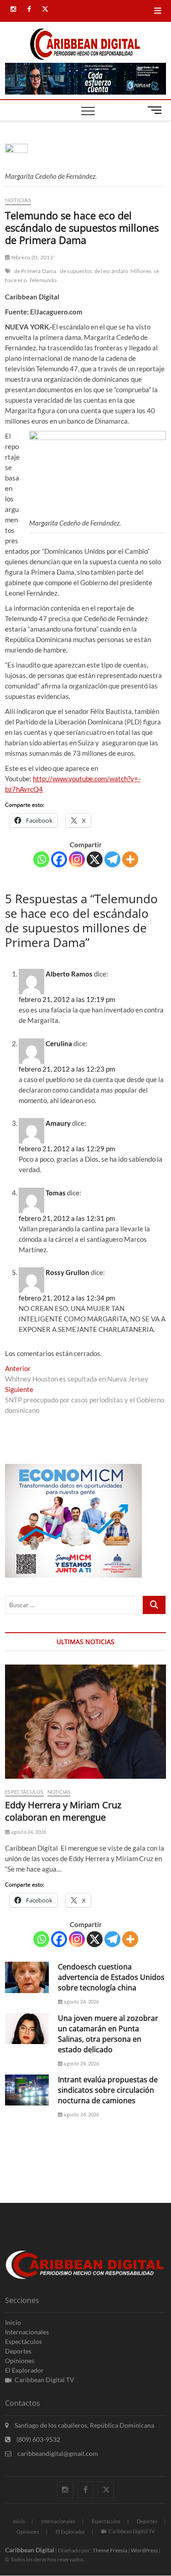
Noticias (18, 200)
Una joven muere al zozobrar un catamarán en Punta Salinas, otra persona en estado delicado (108, 2034)
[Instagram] (77, 859)
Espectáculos (24, 1792)
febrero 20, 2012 (31, 257)
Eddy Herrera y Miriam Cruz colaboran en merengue (63, 1811)
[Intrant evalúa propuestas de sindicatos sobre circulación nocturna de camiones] (27, 2090)
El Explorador (24, 2370)
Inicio (13, 2322)
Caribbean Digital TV (44, 2380)
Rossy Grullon (67, 1272)
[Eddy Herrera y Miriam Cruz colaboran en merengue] (85, 1722)
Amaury (58, 1123)
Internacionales (27, 2332)
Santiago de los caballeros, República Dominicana (84, 2425)
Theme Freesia (110, 2550)
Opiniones (20, 2361)
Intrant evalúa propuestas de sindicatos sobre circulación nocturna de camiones (108, 2090)
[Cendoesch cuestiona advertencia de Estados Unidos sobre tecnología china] (27, 1977)
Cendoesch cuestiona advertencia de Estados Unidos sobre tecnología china (111, 1977)
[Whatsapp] (41, 859)
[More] (130, 859)
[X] (95, 859)
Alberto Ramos (69, 974)
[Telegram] (112, 859)
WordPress (144, 2550)
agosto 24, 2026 (28, 1832)
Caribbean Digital (30, 2550)
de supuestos (76, 271)
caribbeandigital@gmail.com (57, 2453)
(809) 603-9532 (38, 2439)
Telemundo (43, 280)
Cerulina (59, 1043)
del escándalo (111, 271)
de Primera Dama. (36, 271)
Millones (141, 271)
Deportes (18, 2351)
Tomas (56, 1193)
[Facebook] (59, 859)
